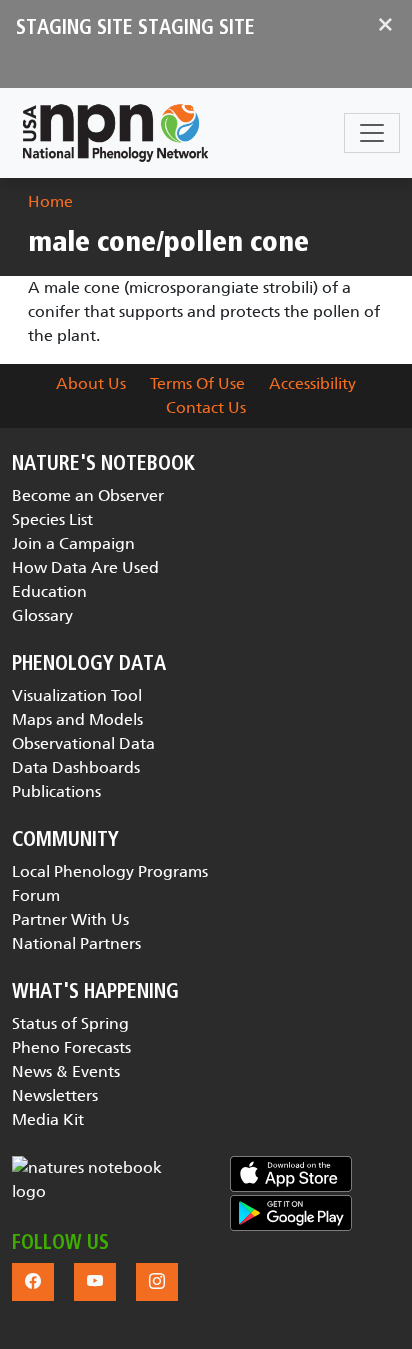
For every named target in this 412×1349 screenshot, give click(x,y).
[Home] (115, 133)
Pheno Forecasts (71, 1047)
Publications (56, 791)
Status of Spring (70, 1023)
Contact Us (206, 407)
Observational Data (83, 743)
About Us (91, 383)
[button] (97, 1180)
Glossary (42, 615)
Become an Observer (88, 495)
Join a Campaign (73, 543)
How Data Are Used (85, 567)
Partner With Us (70, 919)
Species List (52, 519)
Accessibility (312, 383)
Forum (36, 895)
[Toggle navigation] (372, 133)
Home (50, 201)
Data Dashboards (76, 767)
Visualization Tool (77, 695)
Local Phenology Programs (110, 871)
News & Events (66, 1071)
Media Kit (48, 1119)
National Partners (76, 943)
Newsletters (55, 1095)
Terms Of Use (197, 383)
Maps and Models (77, 719)
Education (49, 591)
